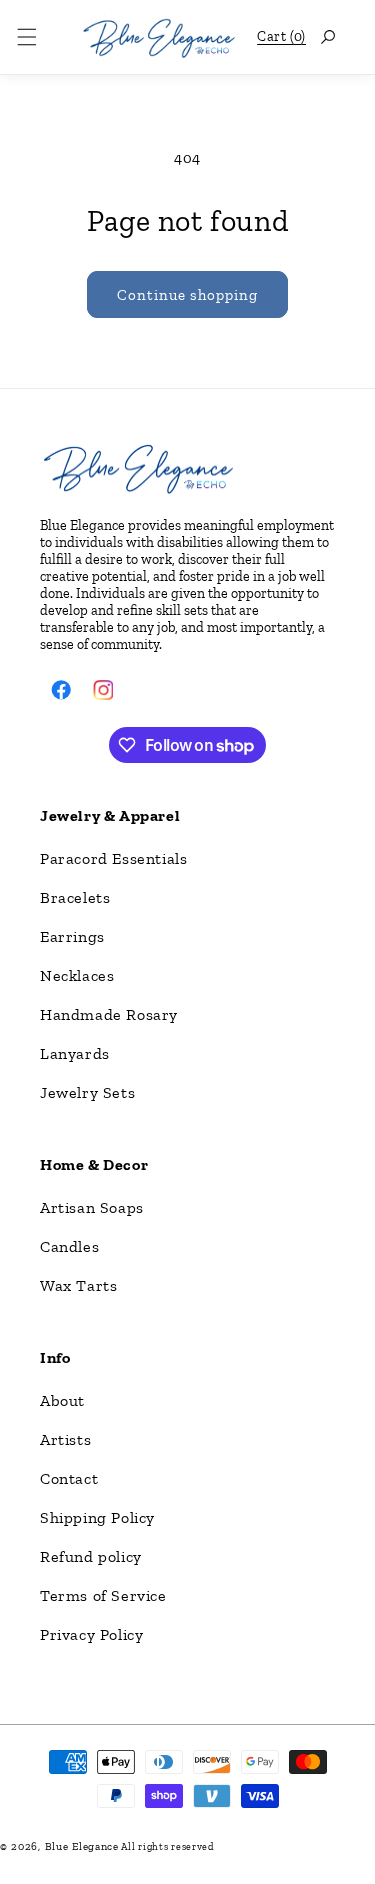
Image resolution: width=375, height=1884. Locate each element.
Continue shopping (187, 295)
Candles (69, 1246)
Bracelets (75, 897)
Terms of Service (103, 1595)
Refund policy (91, 1556)
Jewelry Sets (87, 1092)
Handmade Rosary (109, 1014)
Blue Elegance (82, 1846)
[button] (27, 37)
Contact (69, 1478)
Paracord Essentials (113, 858)
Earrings (72, 936)
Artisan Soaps (92, 1207)
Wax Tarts (78, 1285)
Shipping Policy (97, 1517)
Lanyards (75, 1053)
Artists (65, 1439)
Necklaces (77, 975)
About (62, 1400)
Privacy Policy (91, 1634)
